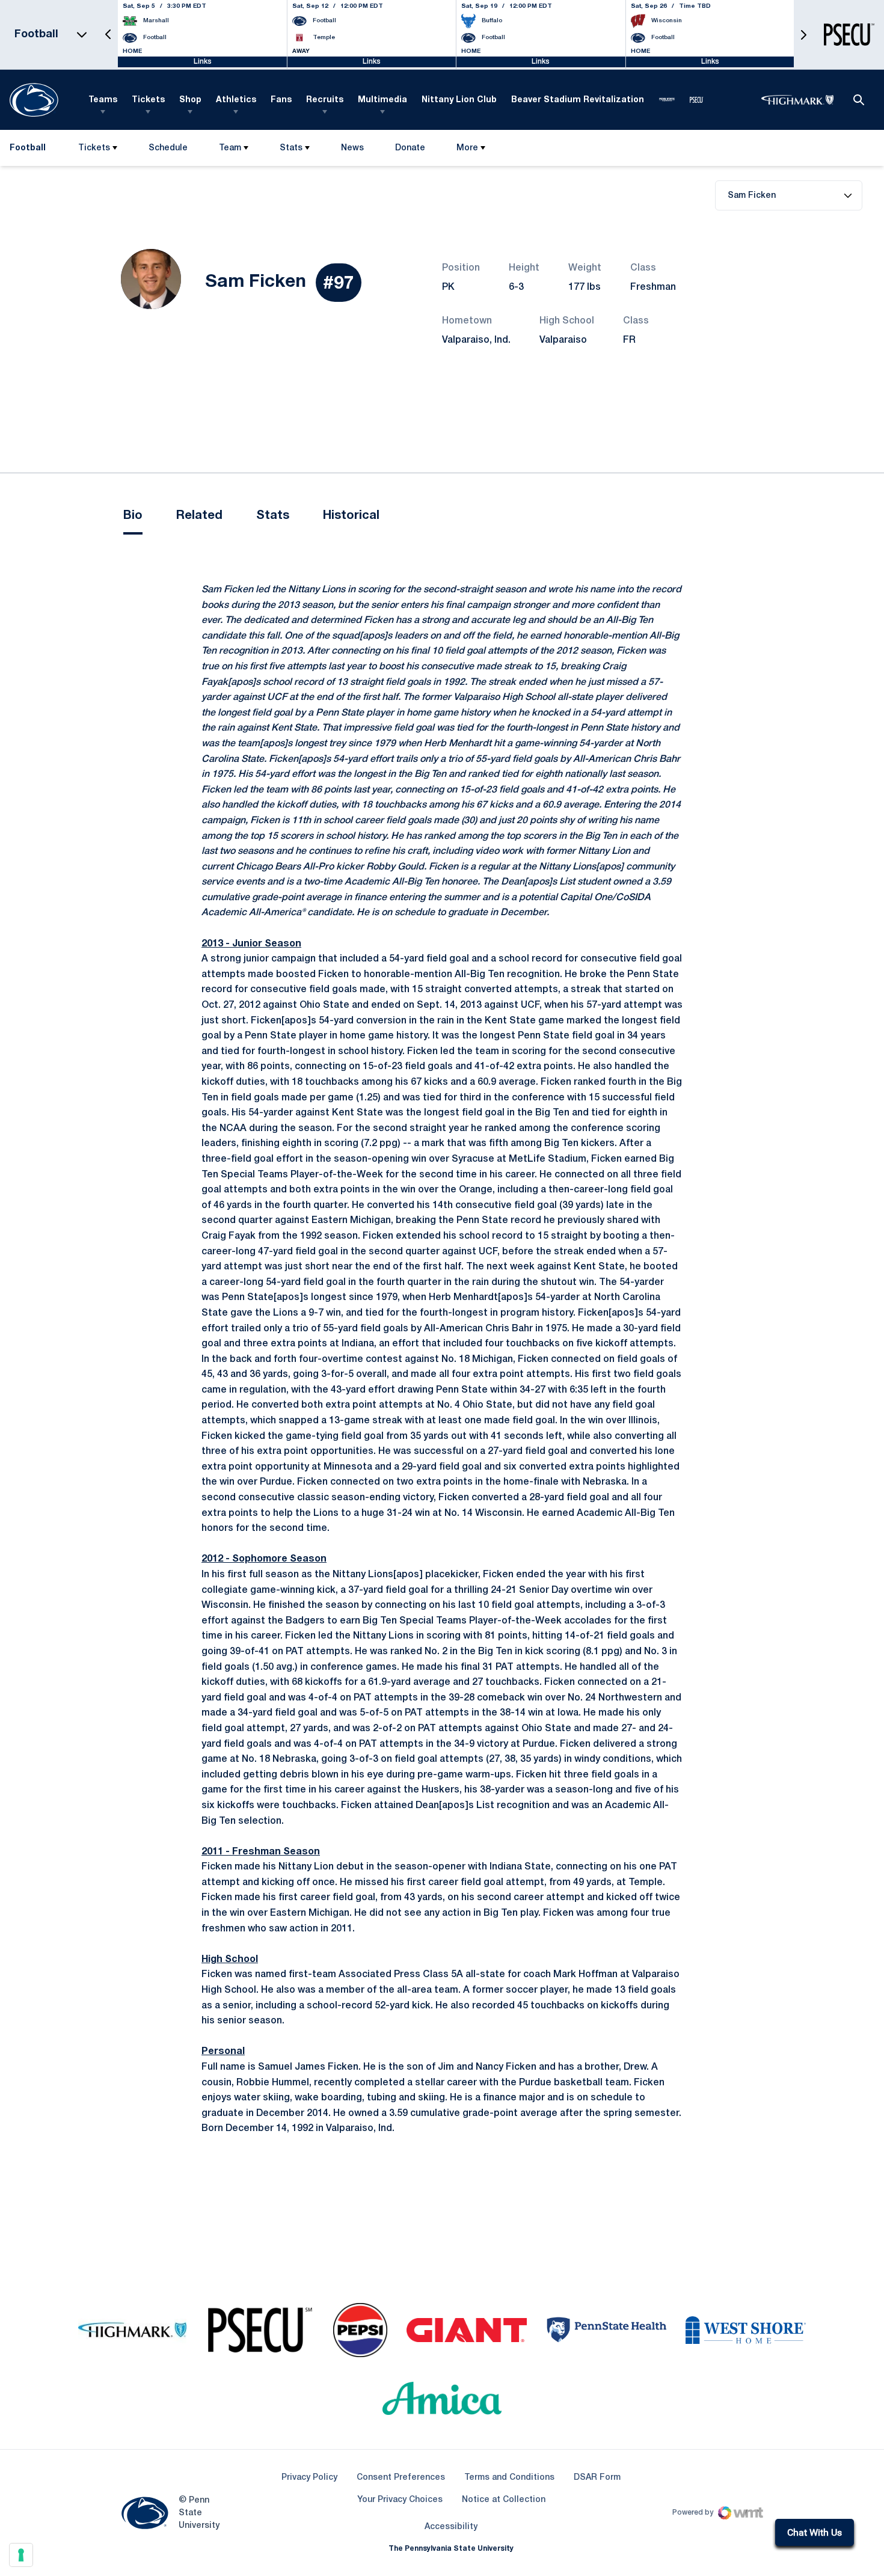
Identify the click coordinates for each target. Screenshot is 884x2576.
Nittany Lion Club (459, 100)
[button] (108, 35)
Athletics (236, 100)
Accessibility (451, 2527)
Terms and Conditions (509, 2478)
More (467, 148)
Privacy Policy (309, 2478)
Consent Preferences (401, 2478)
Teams (103, 100)
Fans (281, 100)
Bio (133, 516)
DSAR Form (597, 2478)
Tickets (148, 100)
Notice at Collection (504, 2500)
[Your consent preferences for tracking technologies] (21, 2555)
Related (199, 516)
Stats (291, 148)
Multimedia (382, 100)
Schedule (168, 148)
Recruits (325, 100)
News (352, 148)
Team (230, 148)
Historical (351, 516)
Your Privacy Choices (400, 2500)
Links (203, 62)
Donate (410, 151)
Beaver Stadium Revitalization (578, 100)
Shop (190, 100)
